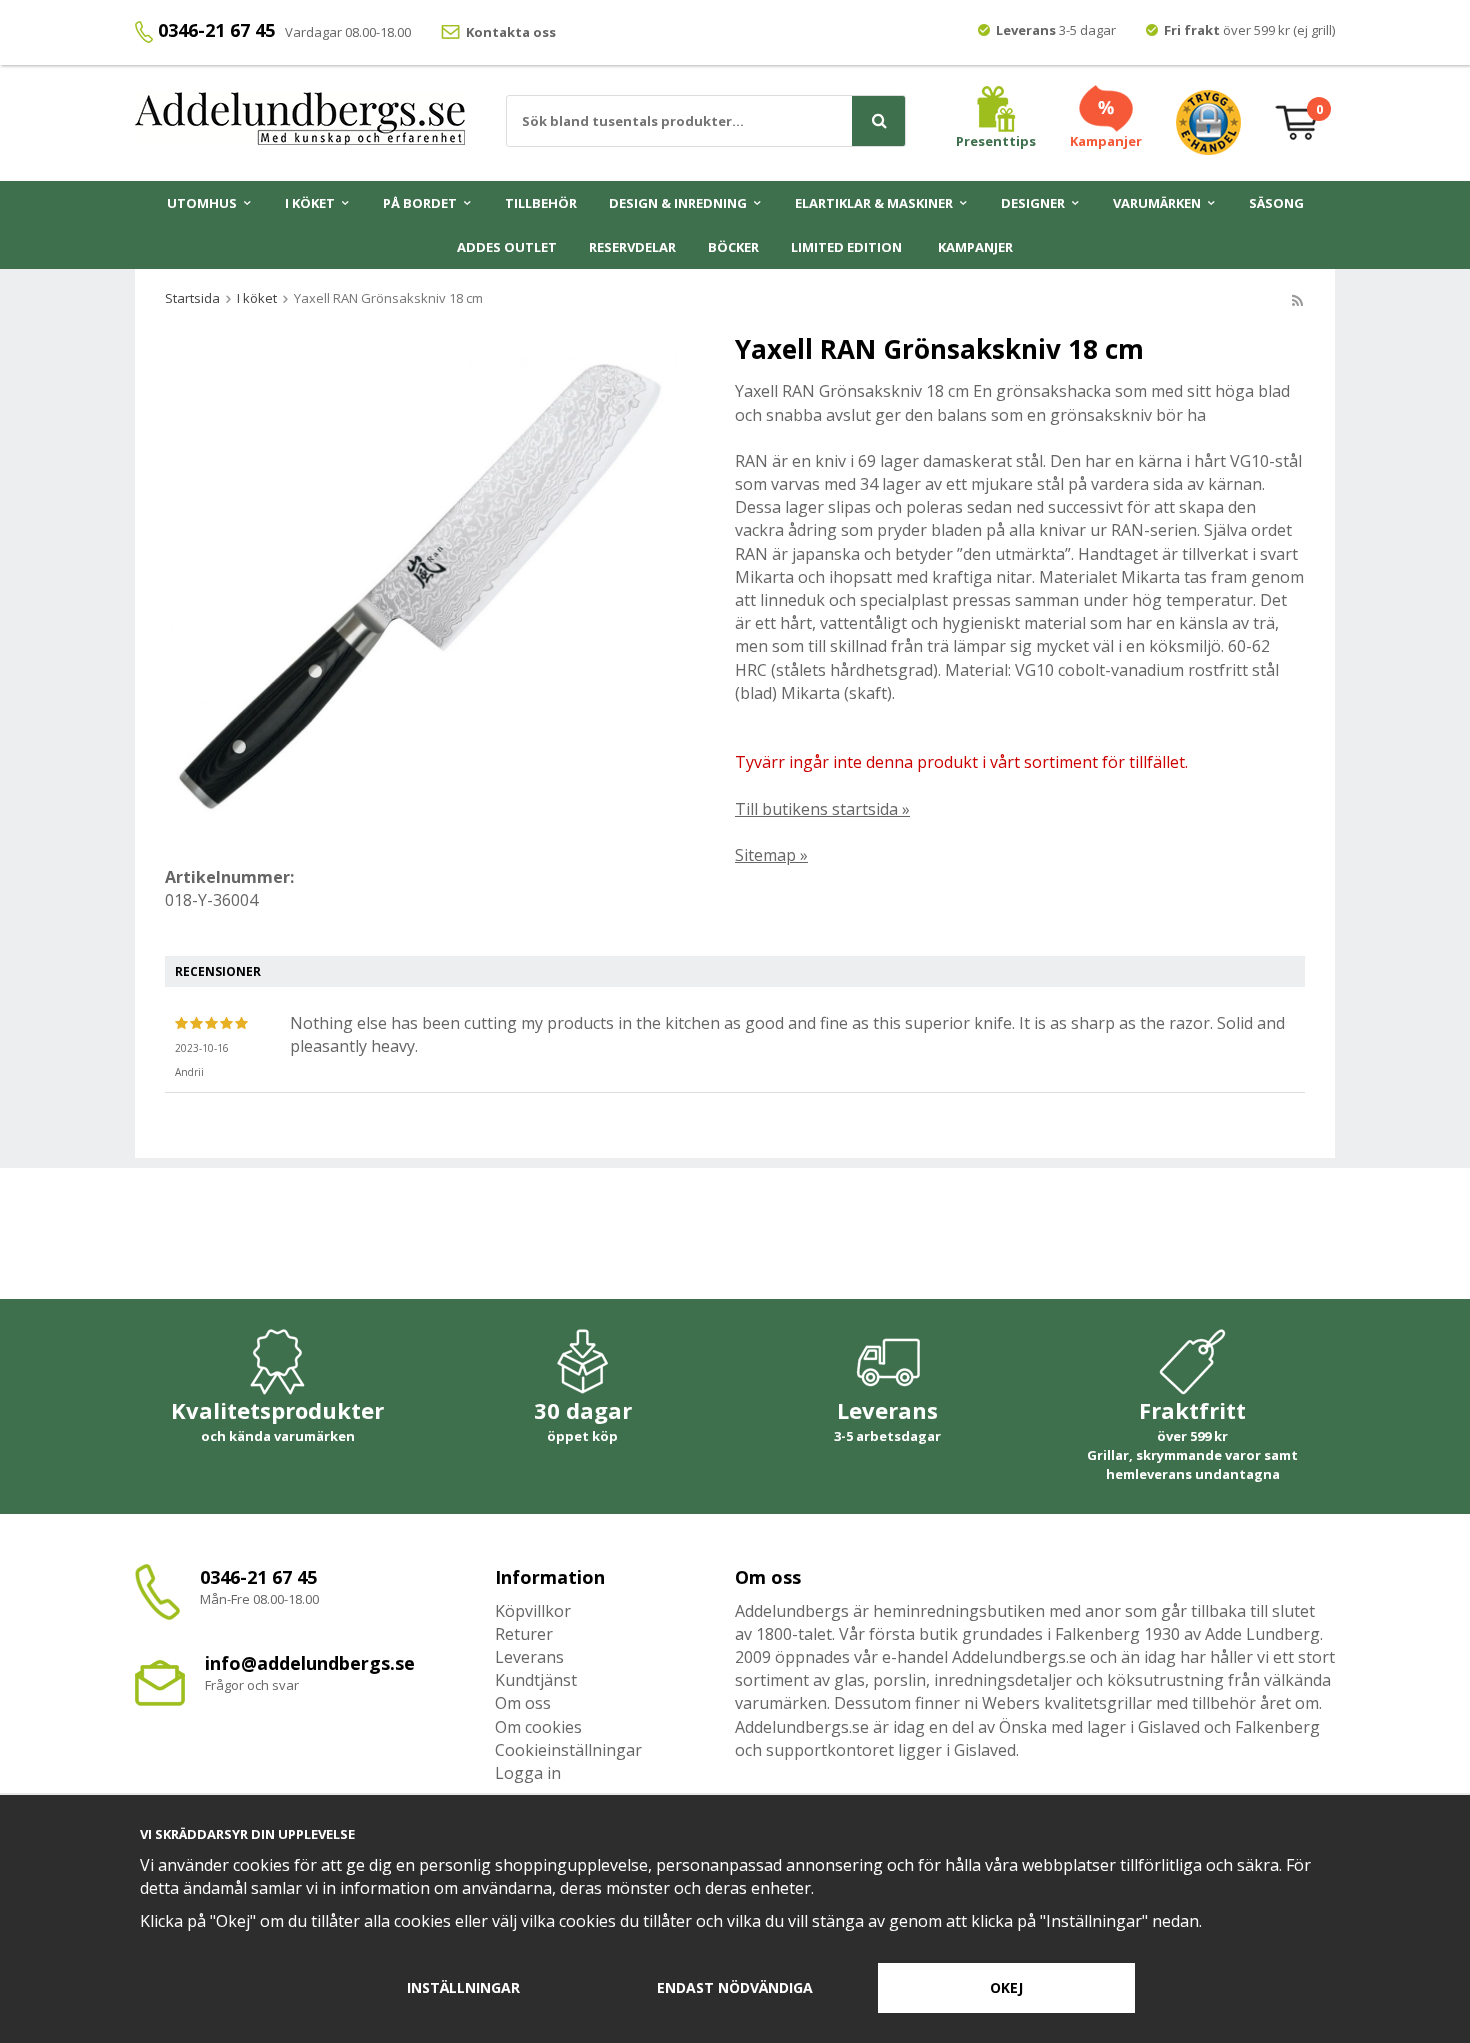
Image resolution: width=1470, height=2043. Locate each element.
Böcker (733, 247)
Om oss (523, 1703)
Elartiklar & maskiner (874, 203)
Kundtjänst (536, 1680)
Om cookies (538, 1727)
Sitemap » (771, 855)
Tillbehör (541, 203)
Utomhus (202, 203)
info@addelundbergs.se (310, 1663)
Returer (524, 1634)
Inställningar (463, 1987)
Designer (1033, 203)
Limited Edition (846, 247)
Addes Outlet (507, 247)
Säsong (1276, 203)
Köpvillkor (533, 1611)
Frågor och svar (252, 1685)
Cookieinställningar (568, 1750)
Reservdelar (632, 247)
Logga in (528, 1773)
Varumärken (1157, 203)
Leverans (529, 1657)
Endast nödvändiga (735, 1987)
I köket (310, 203)
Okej (1006, 1987)
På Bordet (420, 203)
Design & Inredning (678, 203)
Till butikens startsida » (822, 809)
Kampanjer (975, 247)
